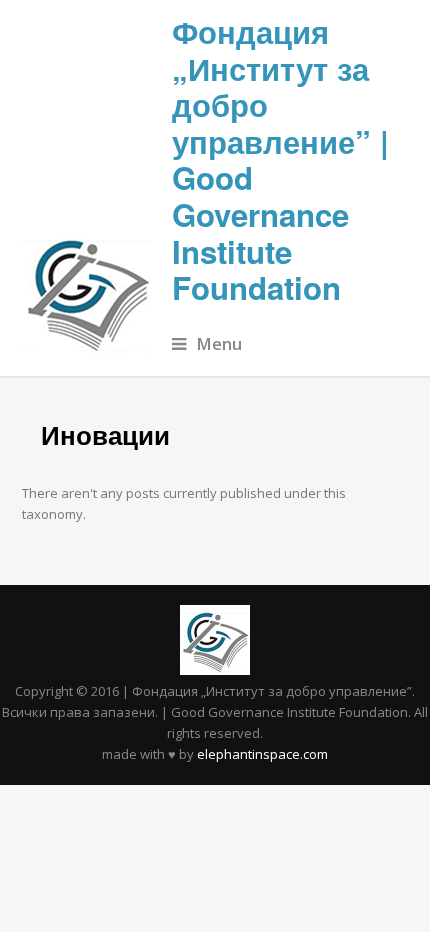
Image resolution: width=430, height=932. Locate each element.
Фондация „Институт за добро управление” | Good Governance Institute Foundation (280, 159)
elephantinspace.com (262, 754)
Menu (219, 343)
